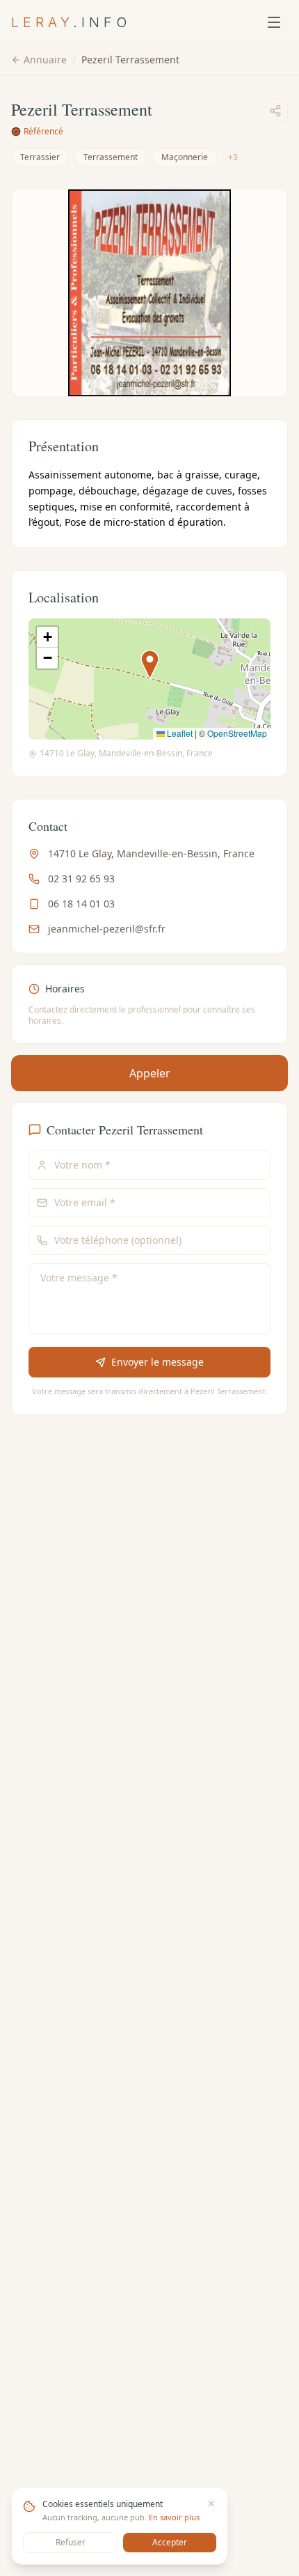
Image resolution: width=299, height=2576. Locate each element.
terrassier (40, 157)
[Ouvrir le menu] (274, 22)
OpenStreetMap (237, 733)
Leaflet (179, 733)
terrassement (111, 157)
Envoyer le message (157, 1362)
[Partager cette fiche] (275, 111)
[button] (150, 665)
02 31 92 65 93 (81, 879)
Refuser (71, 2542)
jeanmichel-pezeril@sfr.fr (107, 929)
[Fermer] (211, 2504)
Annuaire (45, 60)
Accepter (170, 2542)
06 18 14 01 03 (81, 904)
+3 (233, 157)
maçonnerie (185, 157)
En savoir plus (174, 2517)
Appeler (150, 1073)
